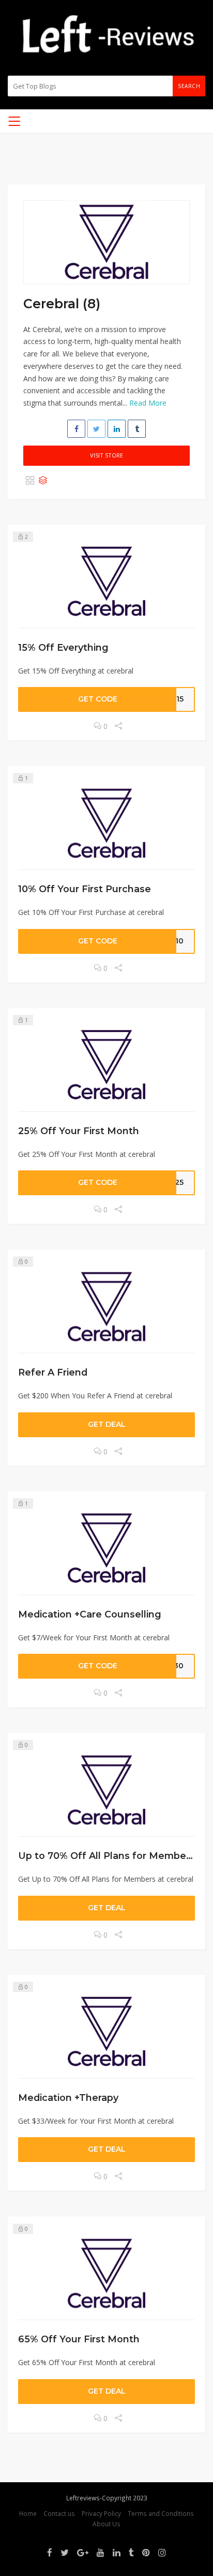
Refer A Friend (53, 1372)
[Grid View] (30, 481)
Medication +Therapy (68, 2098)
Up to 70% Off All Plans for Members (106, 1856)
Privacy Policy (101, 2513)
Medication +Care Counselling (90, 1614)
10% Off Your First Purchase (85, 889)
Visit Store (106, 455)
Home (28, 2513)
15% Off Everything (63, 647)
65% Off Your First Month (79, 2339)
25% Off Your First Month (79, 1131)
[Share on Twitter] (96, 429)
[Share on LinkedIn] (117, 429)
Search (189, 86)
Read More (148, 403)
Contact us (59, 2513)
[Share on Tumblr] (137, 429)
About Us (106, 2524)
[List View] (43, 481)
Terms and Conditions (161, 2513)
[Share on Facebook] (76, 429)
